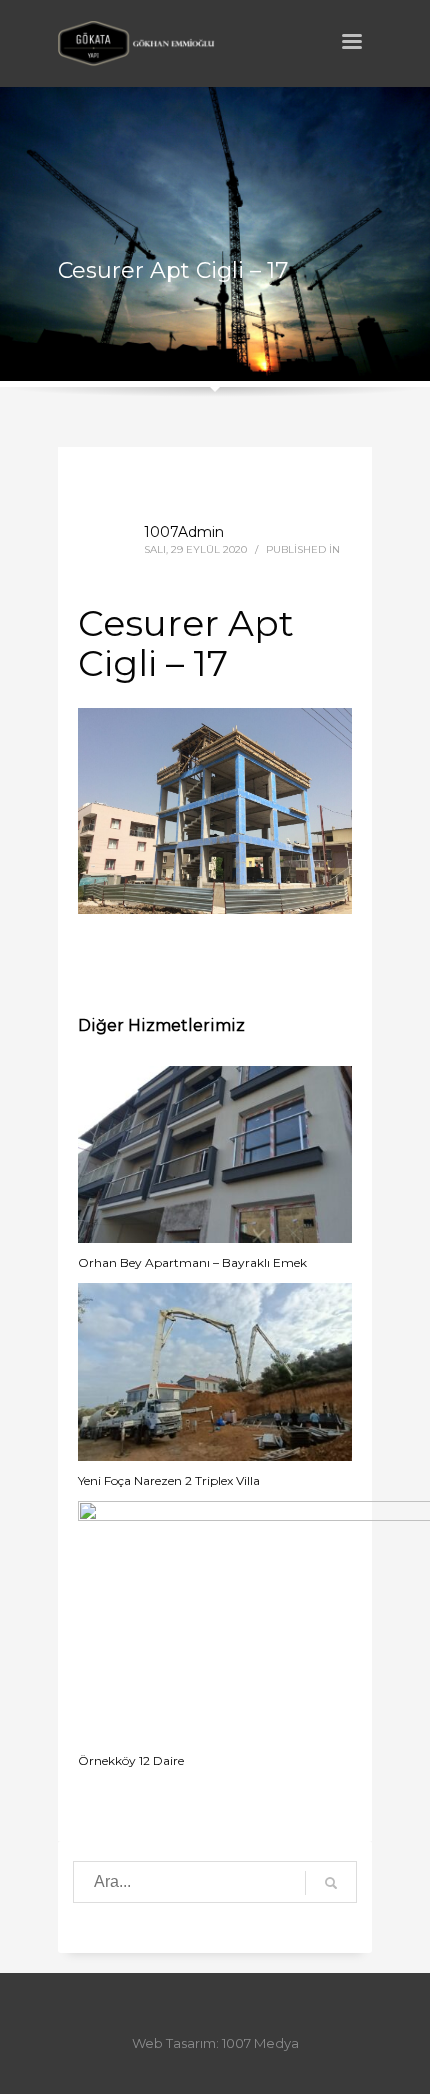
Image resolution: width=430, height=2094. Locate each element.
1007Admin (184, 532)
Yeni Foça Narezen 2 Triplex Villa (169, 1480)
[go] (331, 1883)
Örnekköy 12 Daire (131, 1760)
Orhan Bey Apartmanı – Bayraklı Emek (192, 1262)
